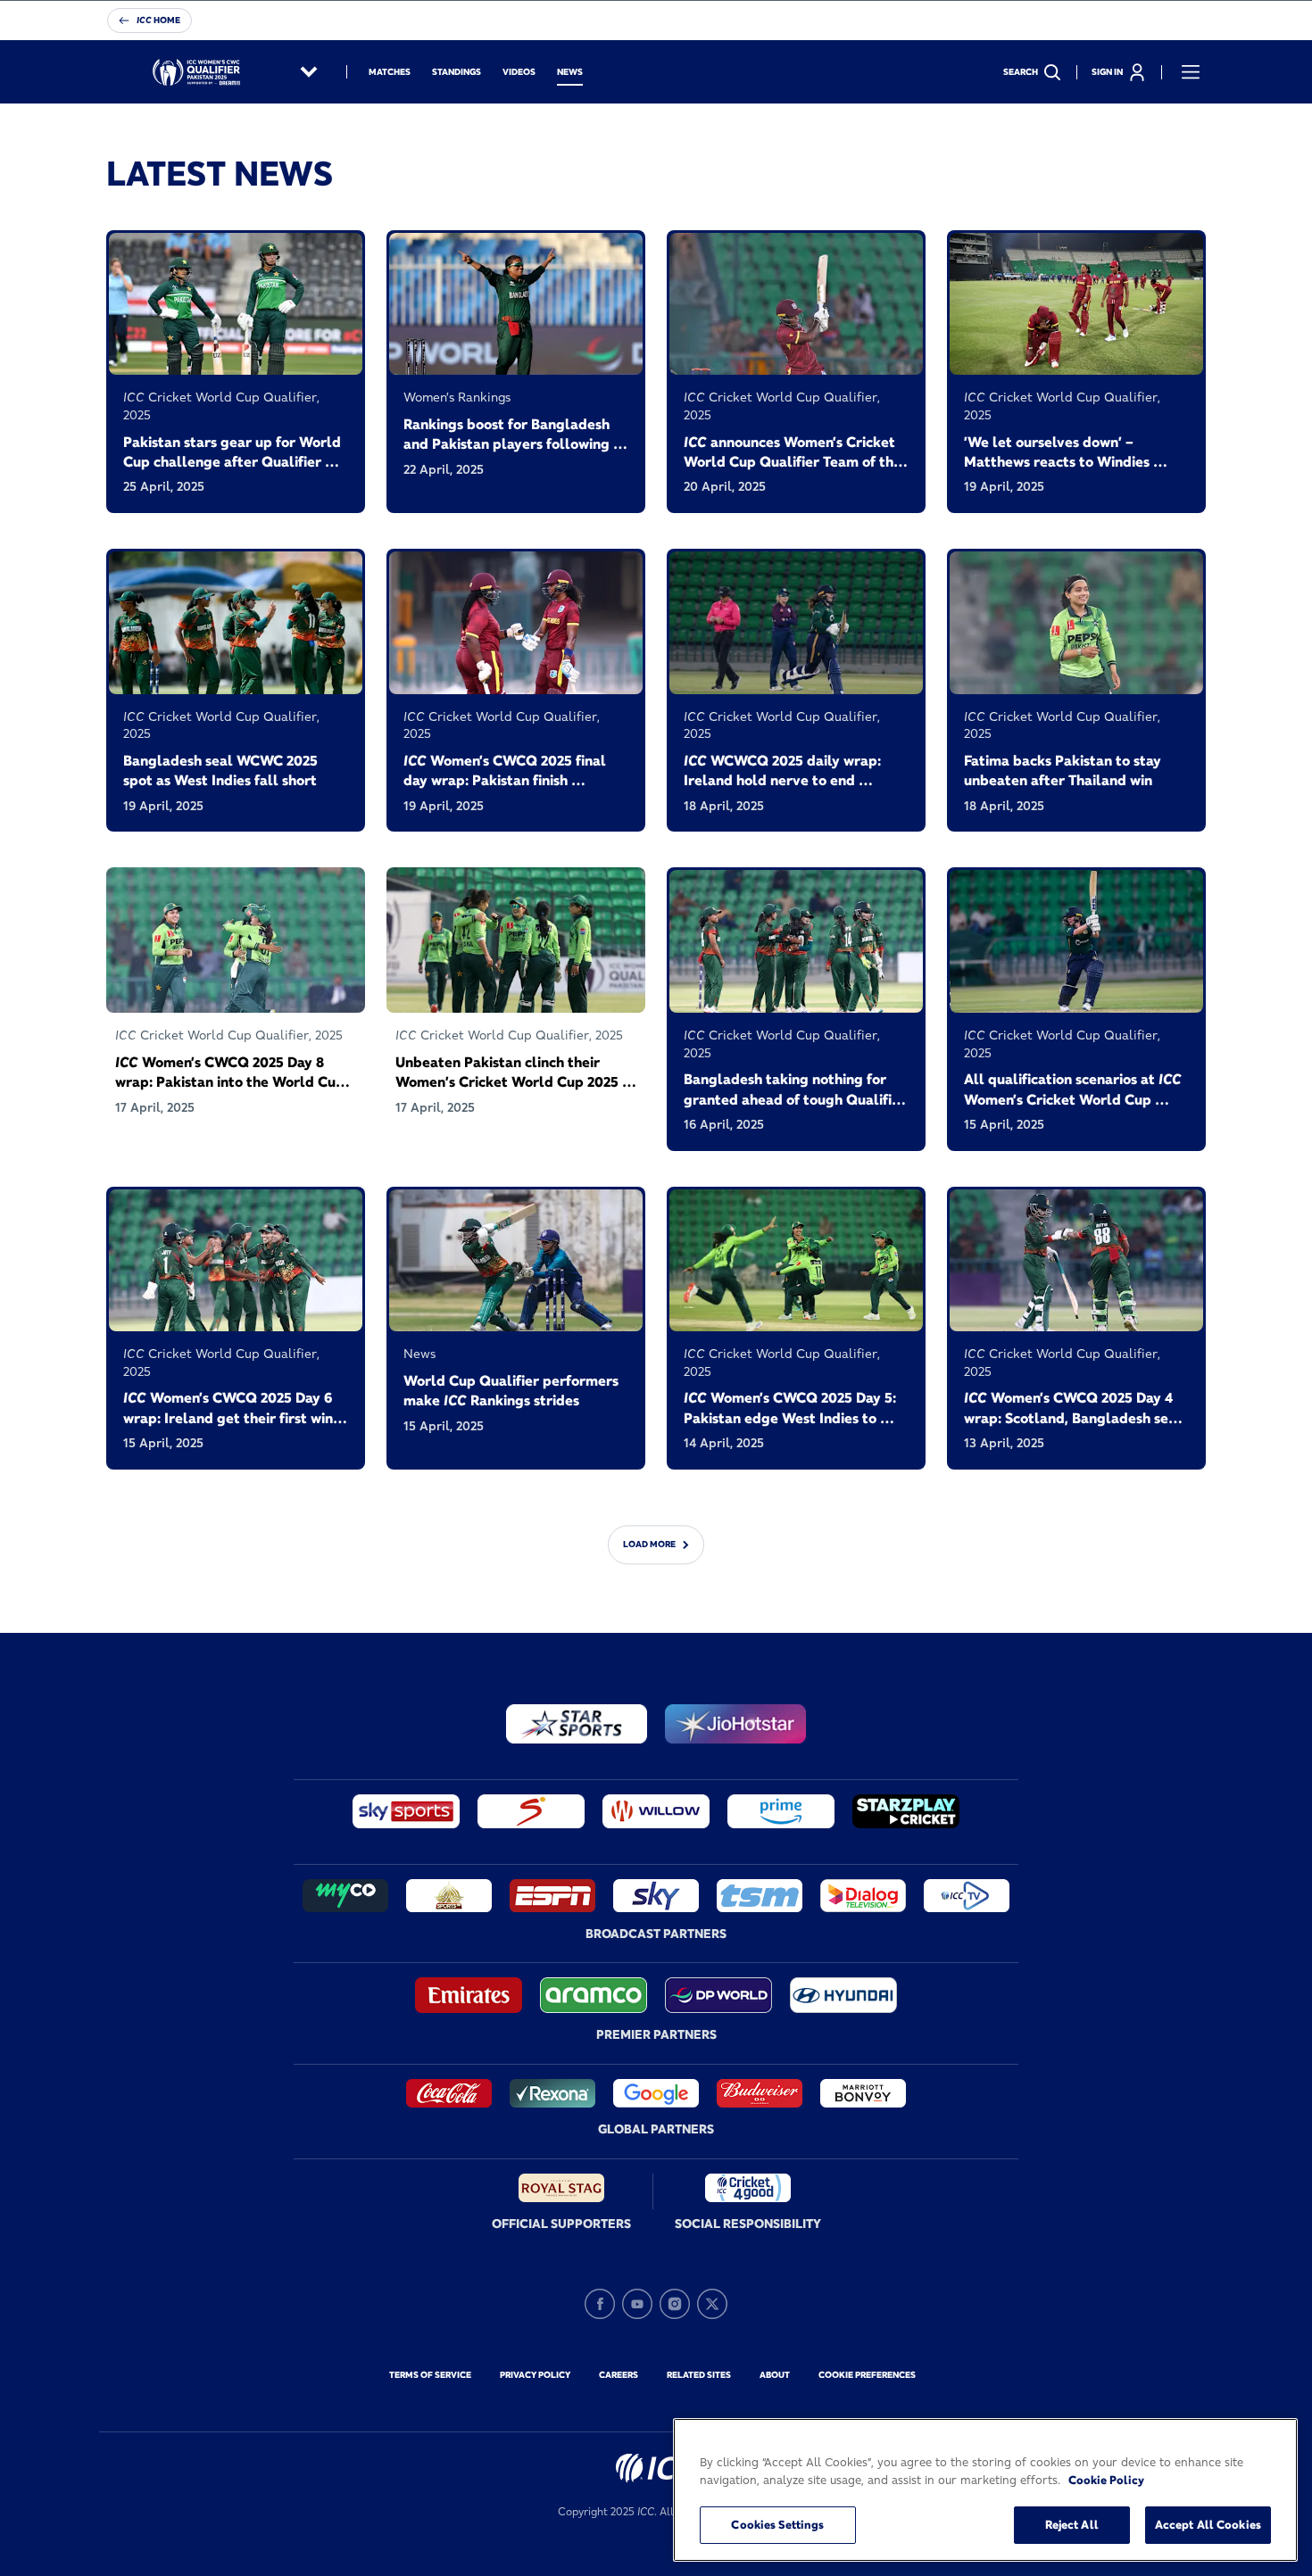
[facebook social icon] (600, 2304)
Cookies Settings (777, 2524)
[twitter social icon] (712, 2304)
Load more (649, 1544)
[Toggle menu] (1191, 72)
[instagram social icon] (675, 2304)
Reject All (1072, 2524)
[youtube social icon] (637, 2304)
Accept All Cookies (1208, 2524)
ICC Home (158, 20)
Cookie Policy (1106, 2480)
